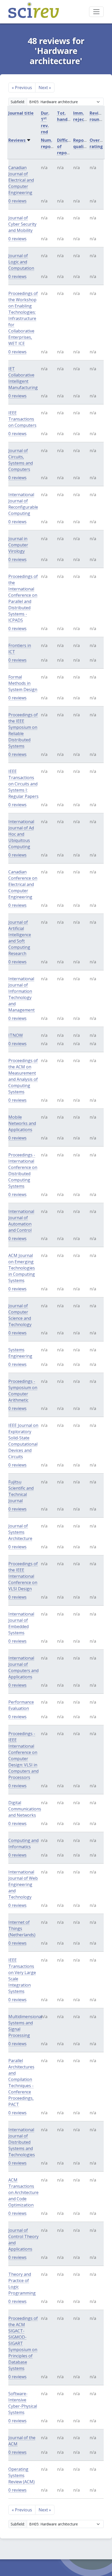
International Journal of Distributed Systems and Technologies (22, 2142)
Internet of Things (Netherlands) (22, 1928)
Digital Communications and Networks (25, 1809)
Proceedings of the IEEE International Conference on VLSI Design (23, 1576)
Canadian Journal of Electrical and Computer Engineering (21, 180)
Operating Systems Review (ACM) (21, 2475)
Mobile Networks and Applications (22, 1123)
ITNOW (16, 1035)
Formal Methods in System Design (23, 683)
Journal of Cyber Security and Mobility (22, 224)
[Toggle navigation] (96, 12)
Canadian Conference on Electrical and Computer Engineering (23, 884)
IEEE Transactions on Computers (22, 419)
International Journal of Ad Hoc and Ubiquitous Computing (21, 834)
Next (45, 88)
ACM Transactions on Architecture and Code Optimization (23, 2192)
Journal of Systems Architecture (20, 1532)
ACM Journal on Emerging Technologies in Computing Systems (22, 1268)
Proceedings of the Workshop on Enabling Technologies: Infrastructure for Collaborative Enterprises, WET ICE (23, 318)
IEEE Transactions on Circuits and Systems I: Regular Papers (23, 784)
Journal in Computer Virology (18, 545)
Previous (22, 88)
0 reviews (17, 201)
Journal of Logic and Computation (21, 262)
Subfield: (18, 102)
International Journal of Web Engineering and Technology (23, 1884)
